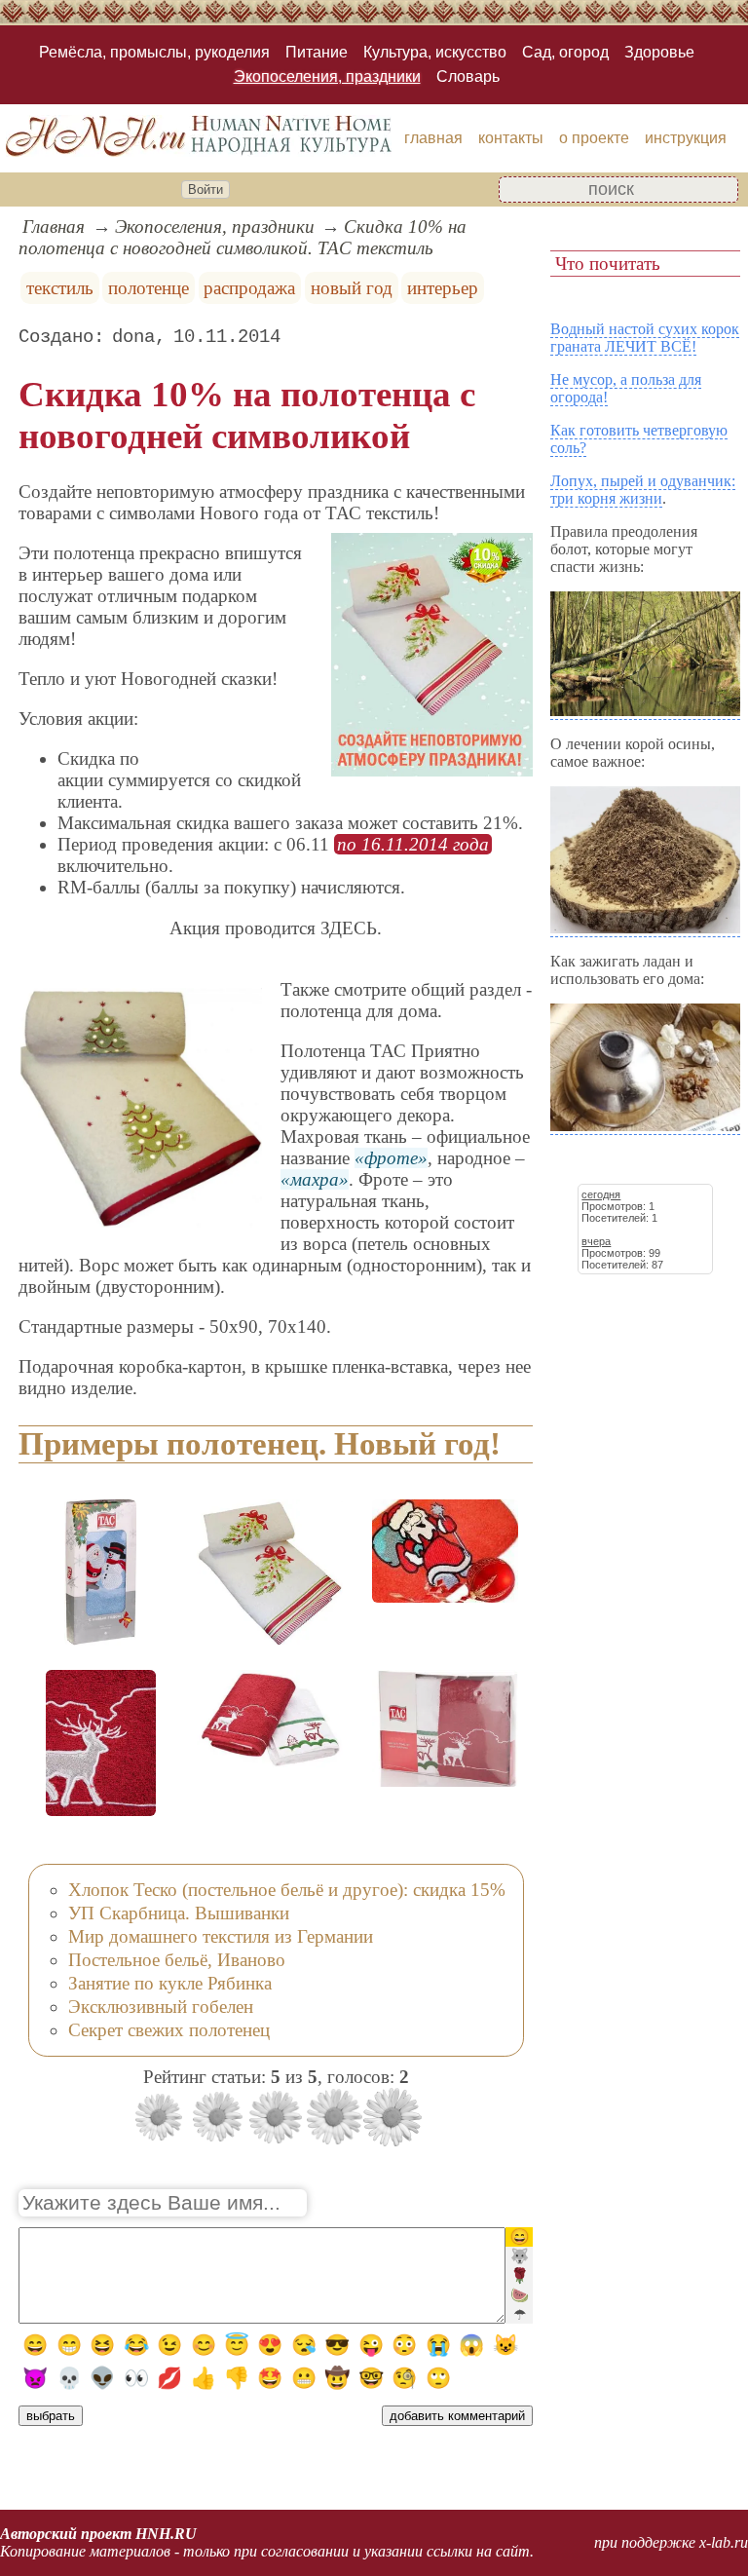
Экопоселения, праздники (327, 76)
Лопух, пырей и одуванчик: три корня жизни (643, 490)
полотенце (149, 288)
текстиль (60, 288)
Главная (54, 227)
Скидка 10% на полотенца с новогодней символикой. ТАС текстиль (243, 237)
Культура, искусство (435, 52)
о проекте (594, 138)
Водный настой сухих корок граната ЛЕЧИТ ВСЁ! (645, 338)
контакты (511, 138)
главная (433, 138)
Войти (206, 189)
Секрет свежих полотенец (169, 2030)
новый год (352, 288)
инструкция (686, 138)
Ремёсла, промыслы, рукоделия (154, 52)
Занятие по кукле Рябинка (170, 1983)
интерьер (443, 288)
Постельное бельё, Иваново (177, 1960)
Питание (317, 52)
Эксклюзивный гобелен (161, 2007)
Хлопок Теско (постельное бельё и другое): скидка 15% (287, 1890)
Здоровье (659, 52)
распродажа (249, 288)
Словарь (468, 76)
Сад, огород (565, 52)
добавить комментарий (457, 2416)
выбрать (51, 2416)
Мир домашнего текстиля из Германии (221, 1936)
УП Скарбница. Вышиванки (179, 1913)
